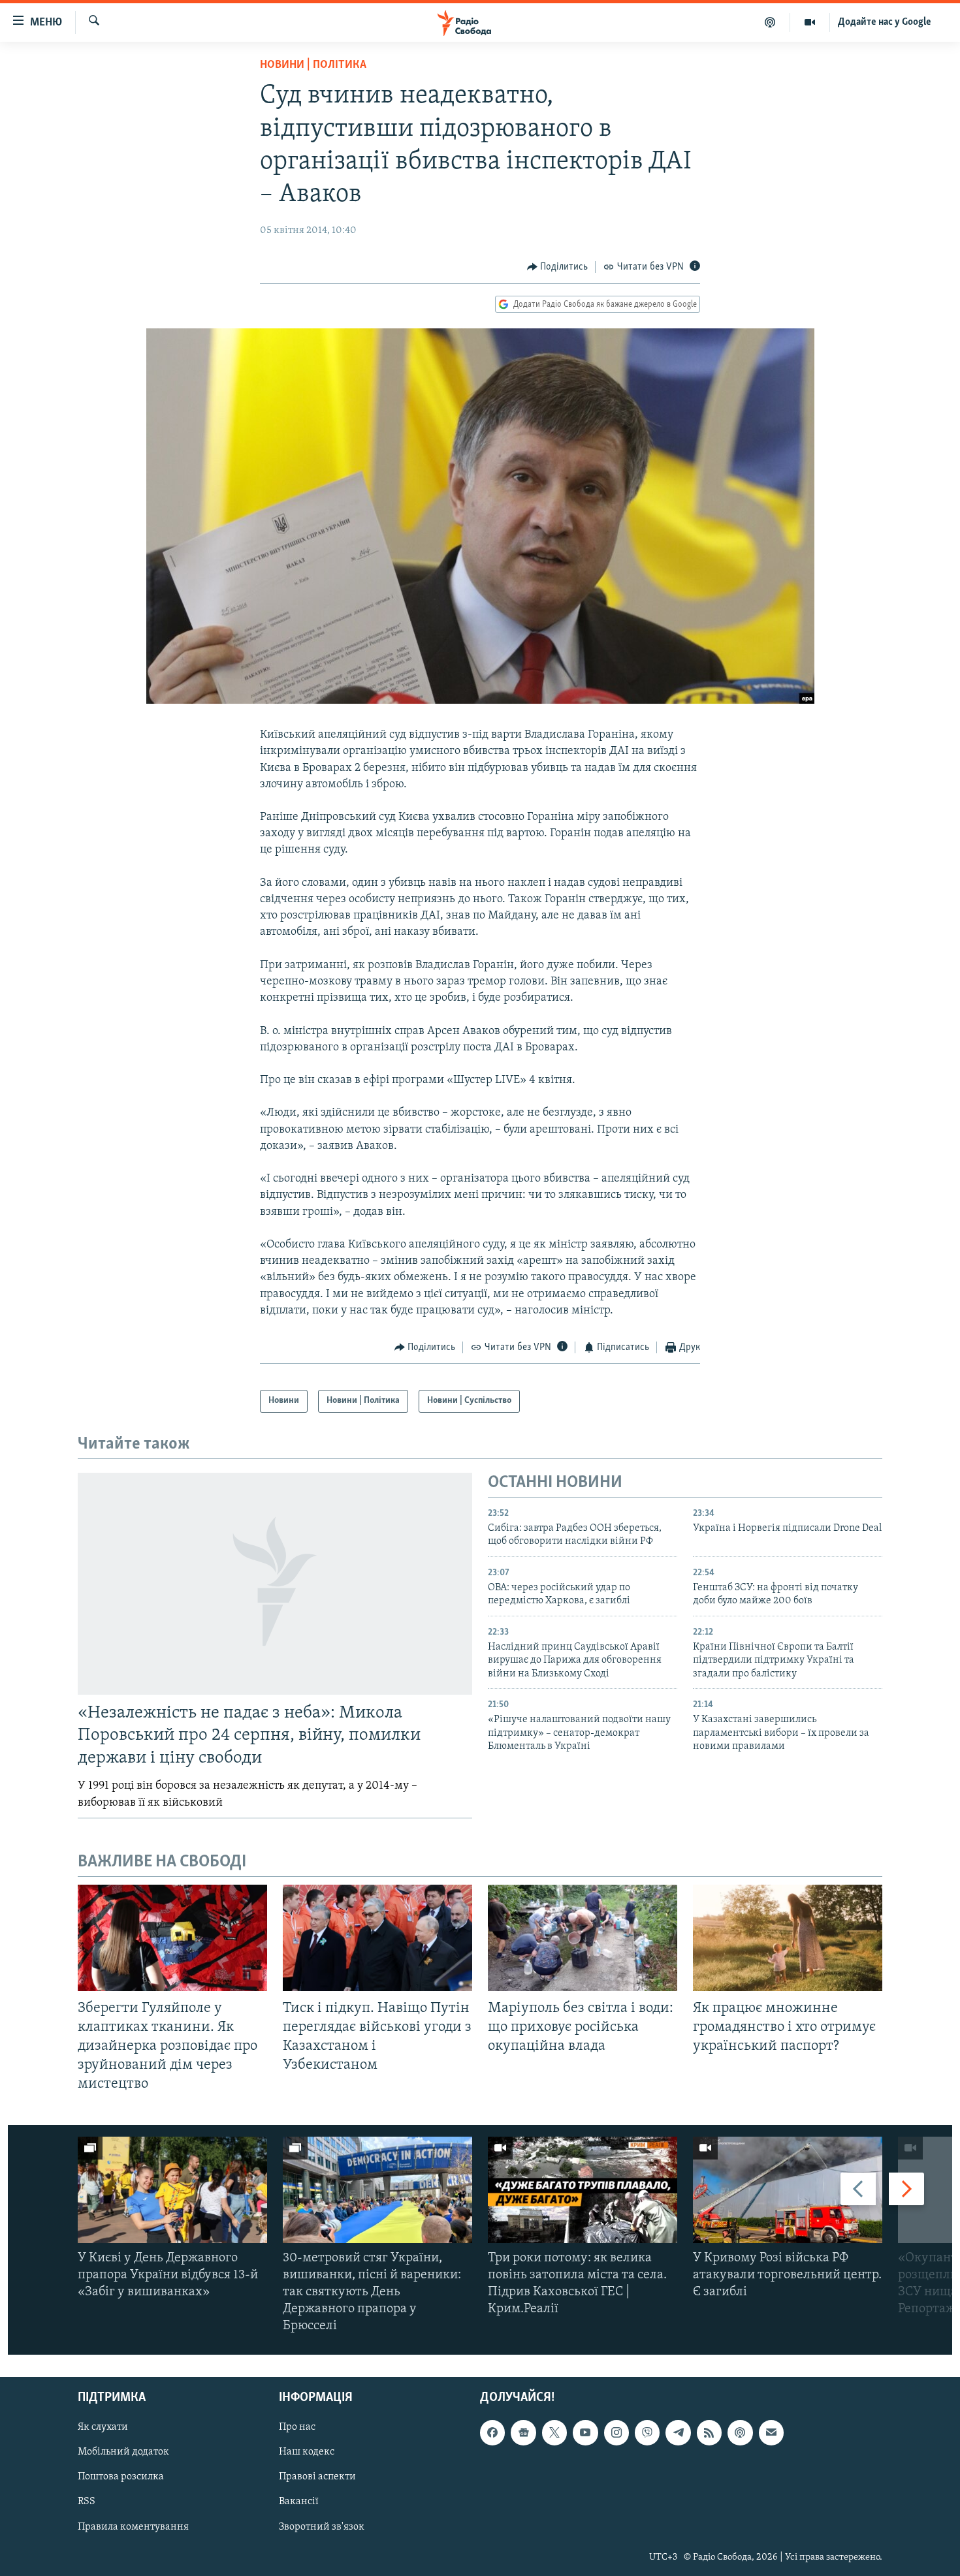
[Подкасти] (770, 22)
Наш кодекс (307, 2452)
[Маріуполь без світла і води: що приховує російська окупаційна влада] (583, 1938)
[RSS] (709, 2432)
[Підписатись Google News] (523, 2432)
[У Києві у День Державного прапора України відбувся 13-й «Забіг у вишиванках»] (172, 2190)
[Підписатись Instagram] (616, 2432)
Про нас (297, 2427)
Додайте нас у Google (885, 22)
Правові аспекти (317, 2477)
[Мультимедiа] (810, 22)
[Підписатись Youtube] (585, 2432)
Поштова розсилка (121, 2477)
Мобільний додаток (123, 2452)
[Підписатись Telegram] (678, 2432)
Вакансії (299, 2502)
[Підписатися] (771, 2432)
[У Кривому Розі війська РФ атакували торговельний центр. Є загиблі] (788, 2190)
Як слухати (103, 2427)
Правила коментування (133, 2526)
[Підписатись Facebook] (492, 2432)
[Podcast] (740, 2432)
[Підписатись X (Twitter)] (554, 2432)
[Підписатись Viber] (647, 2432)
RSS (87, 2502)
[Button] (558, 267)
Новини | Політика (313, 65)
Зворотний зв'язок (322, 2526)
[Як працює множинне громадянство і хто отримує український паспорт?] (788, 1938)
